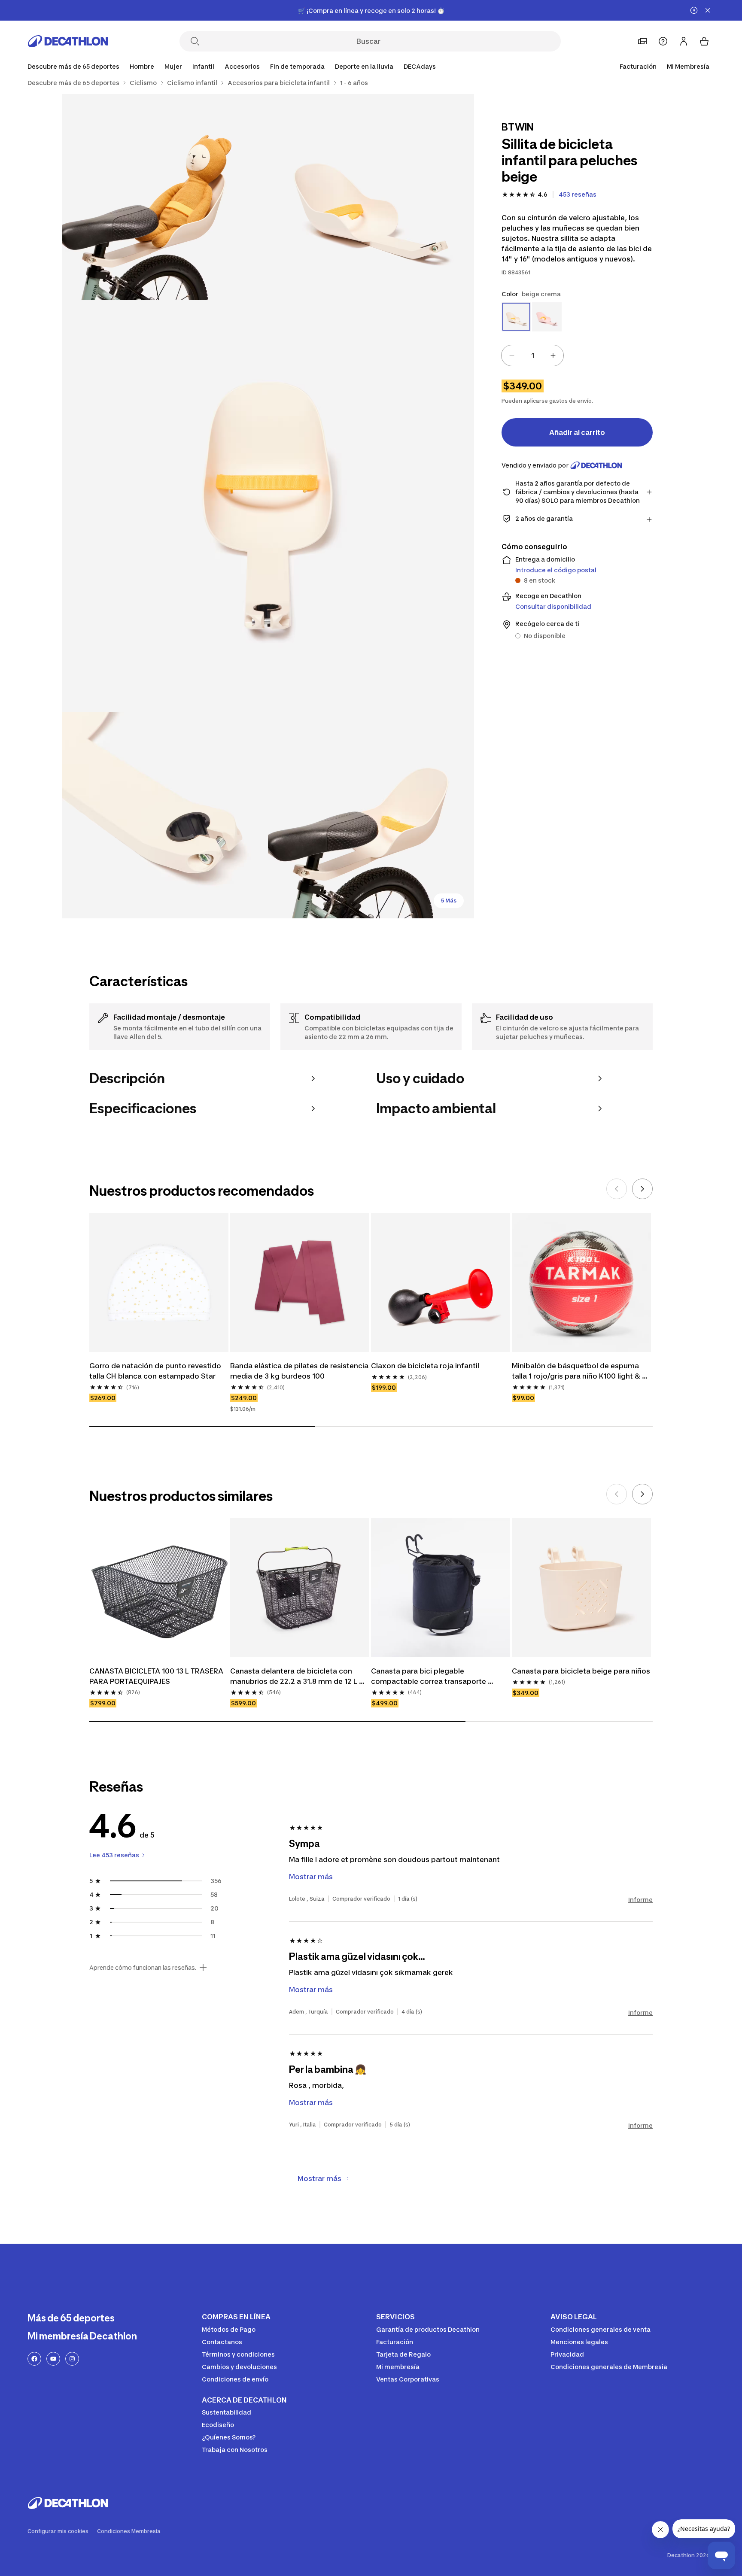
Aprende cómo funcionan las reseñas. (143, 1968)
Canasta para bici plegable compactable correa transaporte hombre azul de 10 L (429, 1677)
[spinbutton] (532, 355)
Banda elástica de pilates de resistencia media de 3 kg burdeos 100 (300, 1371)
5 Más (449, 901)
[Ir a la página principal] (68, 41)
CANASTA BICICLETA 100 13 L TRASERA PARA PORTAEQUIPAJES (157, 1676)
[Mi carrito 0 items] (704, 41)
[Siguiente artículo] (642, 1189)
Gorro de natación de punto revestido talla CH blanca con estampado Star (156, 1371)
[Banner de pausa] (694, 10)
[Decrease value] (512, 355)
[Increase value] (553, 355)
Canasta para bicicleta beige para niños (581, 1671)
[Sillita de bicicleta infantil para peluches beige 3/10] (268, 506)
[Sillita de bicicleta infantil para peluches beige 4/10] (165, 815)
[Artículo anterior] (617, 1189)
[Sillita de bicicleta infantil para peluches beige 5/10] (371, 815)
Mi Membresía (688, 66)
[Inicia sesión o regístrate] (684, 41)
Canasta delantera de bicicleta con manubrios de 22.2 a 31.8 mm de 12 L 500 (295, 1677)
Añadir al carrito (577, 432)
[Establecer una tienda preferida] (642, 41)
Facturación (638, 66)
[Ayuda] (663, 41)
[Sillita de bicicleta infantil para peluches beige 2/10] (165, 197)
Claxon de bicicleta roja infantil (425, 1366)
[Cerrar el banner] (708, 10)
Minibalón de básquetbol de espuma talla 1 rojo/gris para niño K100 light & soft (577, 1371)
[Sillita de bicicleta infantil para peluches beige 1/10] (371, 197)
